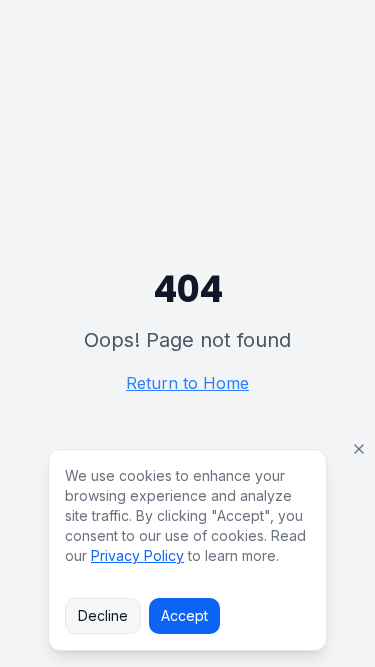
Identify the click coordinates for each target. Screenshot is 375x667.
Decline (103, 615)
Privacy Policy (137, 555)
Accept (184, 615)
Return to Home (187, 383)
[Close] (359, 449)
